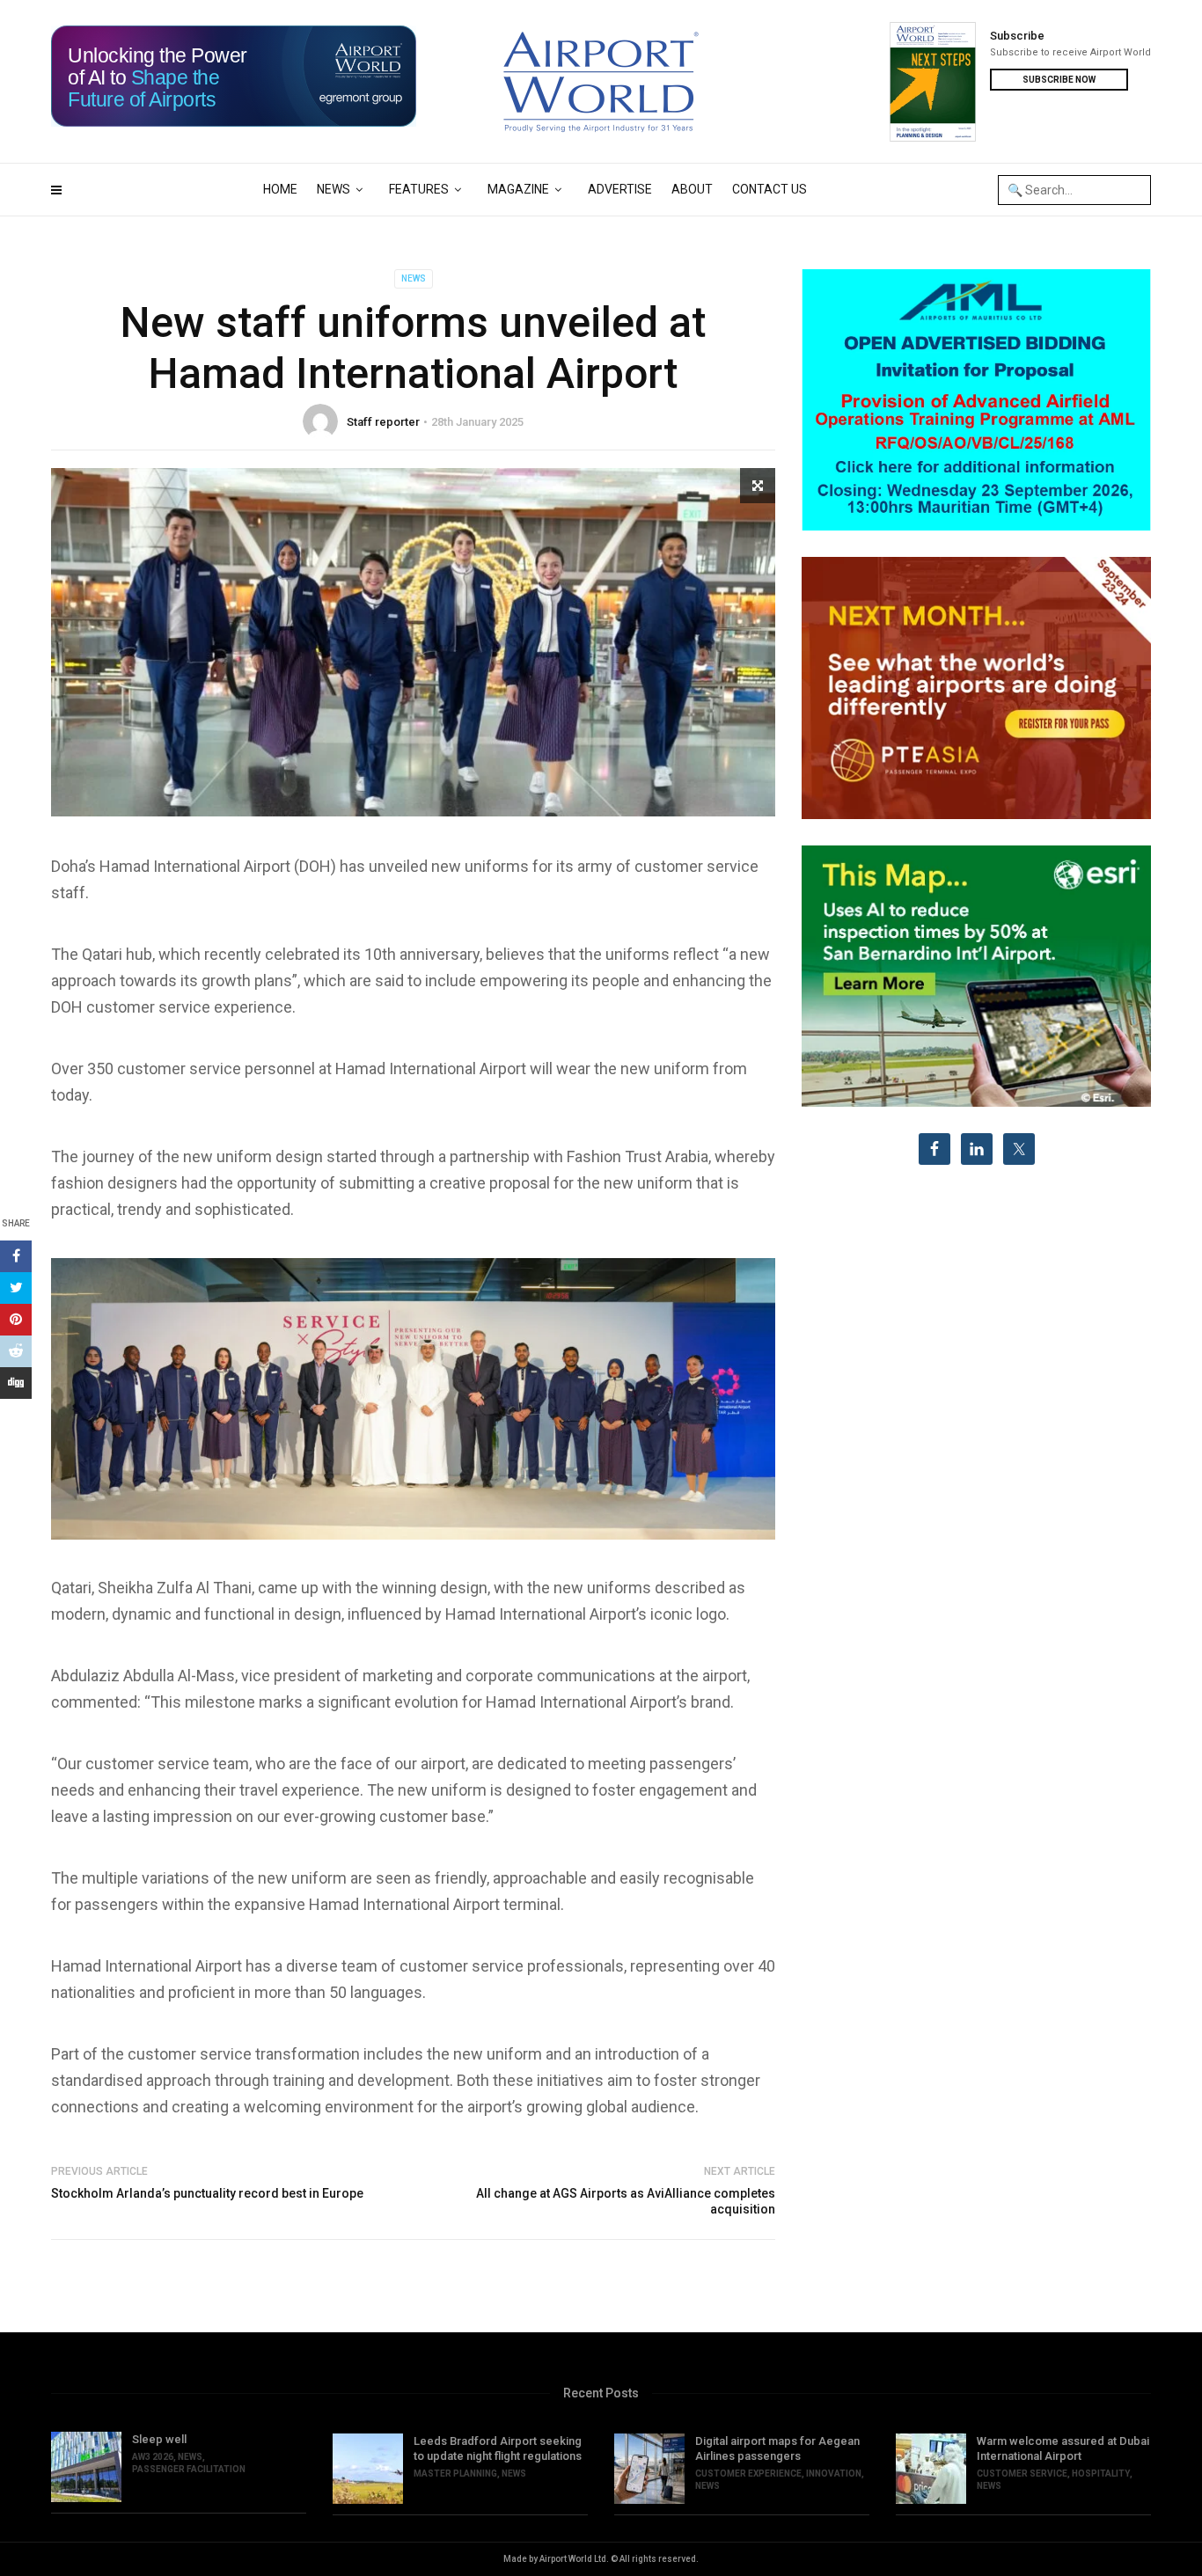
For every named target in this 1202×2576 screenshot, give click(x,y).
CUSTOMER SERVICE (1022, 2474)
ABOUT (692, 189)
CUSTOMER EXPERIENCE (748, 2474)
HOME (280, 189)
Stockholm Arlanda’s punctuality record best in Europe (207, 2193)
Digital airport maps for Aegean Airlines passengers (777, 2448)
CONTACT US (770, 189)
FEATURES (419, 189)
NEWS (333, 189)
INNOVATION (834, 2474)
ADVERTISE (620, 189)
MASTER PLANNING (455, 2474)
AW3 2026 (153, 2457)
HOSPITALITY (1101, 2474)
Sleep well (159, 2439)
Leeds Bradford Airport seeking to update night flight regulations (498, 2448)
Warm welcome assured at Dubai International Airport (1063, 2448)
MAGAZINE (518, 189)
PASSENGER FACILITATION (189, 2469)
